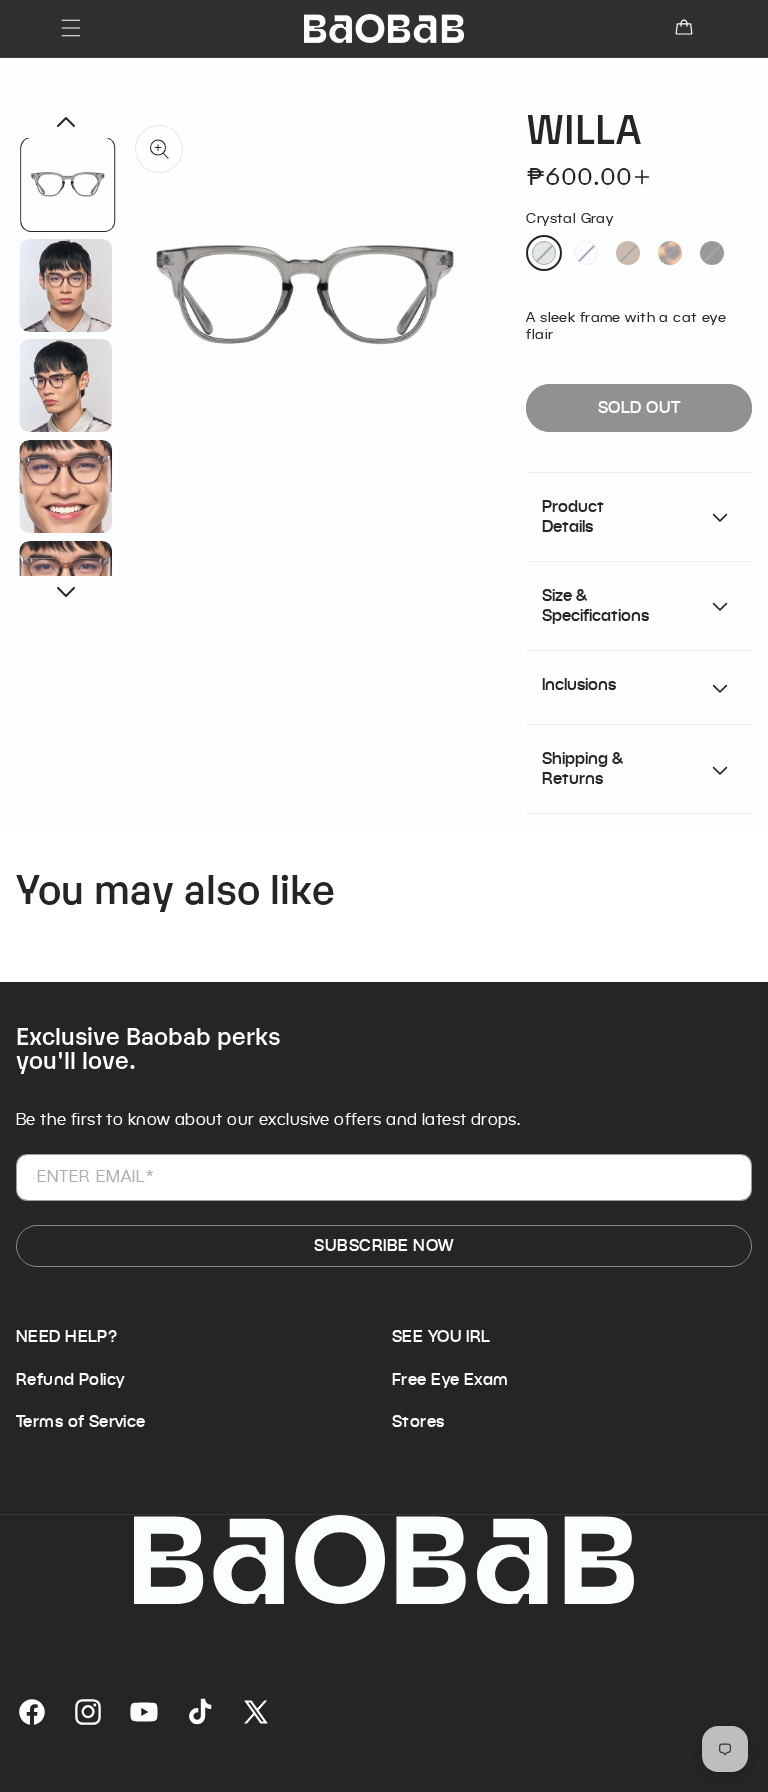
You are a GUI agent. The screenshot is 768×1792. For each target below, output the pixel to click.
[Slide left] (66, 122)
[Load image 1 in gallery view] (68, 184)
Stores (418, 1422)
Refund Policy (70, 1380)
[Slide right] (66, 592)
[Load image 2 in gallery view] (66, 284)
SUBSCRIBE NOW (383, 1245)
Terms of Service (81, 1422)
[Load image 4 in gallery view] (66, 486)
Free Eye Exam (450, 1380)
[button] (71, 28)
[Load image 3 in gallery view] (66, 385)
